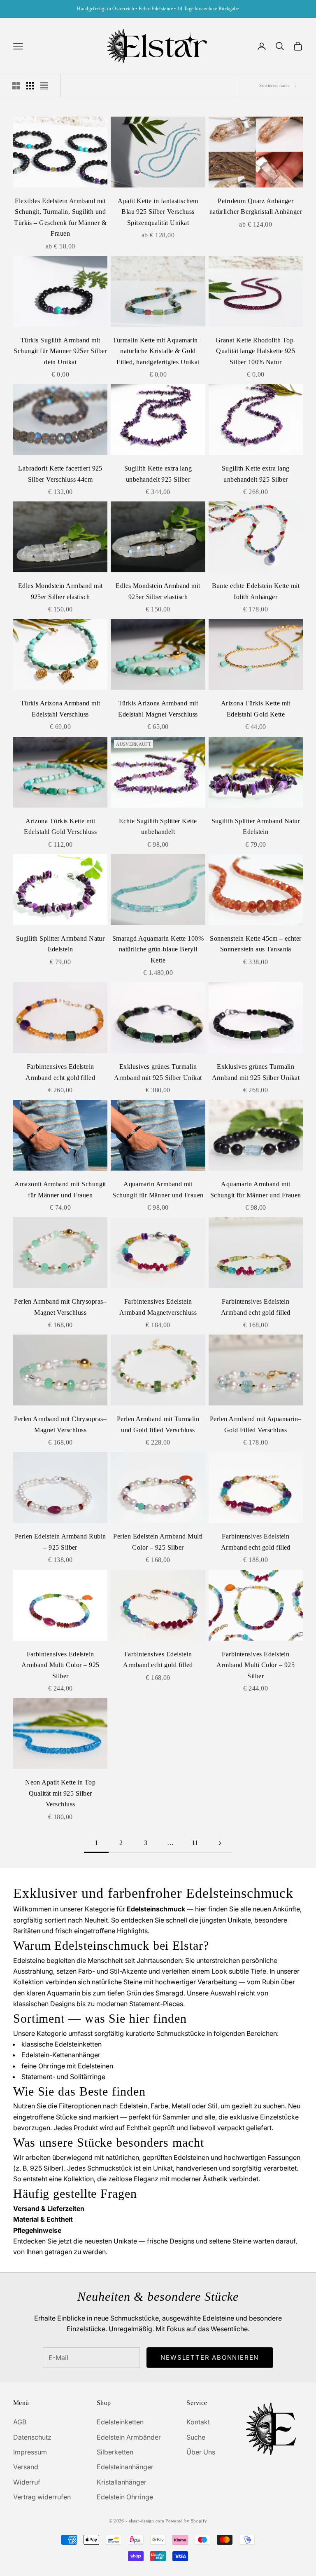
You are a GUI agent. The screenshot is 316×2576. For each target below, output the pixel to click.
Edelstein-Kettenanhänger (61, 2055)
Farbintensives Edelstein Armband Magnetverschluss (158, 1307)
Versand (26, 2467)
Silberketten (115, 2452)
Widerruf (27, 2482)
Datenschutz (32, 2437)
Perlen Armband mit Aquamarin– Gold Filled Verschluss (256, 1424)
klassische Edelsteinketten (62, 2044)
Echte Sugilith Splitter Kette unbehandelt (158, 827)
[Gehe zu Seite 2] (220, 1843)
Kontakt (198, 2422)
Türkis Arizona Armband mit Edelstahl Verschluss (60, 709)
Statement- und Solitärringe (63, 2077)
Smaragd (170, 1993)
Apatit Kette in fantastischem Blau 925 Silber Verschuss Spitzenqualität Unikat (158, 212)
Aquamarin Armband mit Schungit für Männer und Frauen (158, 1190)
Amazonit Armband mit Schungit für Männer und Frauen (60, 1190)
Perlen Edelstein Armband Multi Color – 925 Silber (158, 1542)
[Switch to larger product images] (16, 86)
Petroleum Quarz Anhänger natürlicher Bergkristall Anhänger (256, 206)
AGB (20, 2422)
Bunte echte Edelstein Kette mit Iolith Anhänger (256, 591)
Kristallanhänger (122, 2482)
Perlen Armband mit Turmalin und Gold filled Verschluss (158, 1424)
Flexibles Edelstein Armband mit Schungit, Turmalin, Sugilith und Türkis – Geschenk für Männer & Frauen (60, 217)
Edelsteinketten (120, 2422)
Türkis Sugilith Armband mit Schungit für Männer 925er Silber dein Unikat (60, 351)
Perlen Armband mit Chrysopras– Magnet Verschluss (60, 1307)
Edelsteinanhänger (125, 2467)
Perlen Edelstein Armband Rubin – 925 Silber (60, 1542)
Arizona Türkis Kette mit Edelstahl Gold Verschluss (60, 827)
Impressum (30, 2452)
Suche (196, 2437)
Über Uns (201, 2452)
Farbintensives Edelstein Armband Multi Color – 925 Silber (60, 1665)
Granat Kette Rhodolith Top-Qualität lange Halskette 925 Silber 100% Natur (256, 351)
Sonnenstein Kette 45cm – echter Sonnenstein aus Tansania (256, 944)
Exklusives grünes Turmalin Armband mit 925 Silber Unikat (158, 1072)
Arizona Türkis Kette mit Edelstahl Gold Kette (256, 709)
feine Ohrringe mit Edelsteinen (67, 2066)
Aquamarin (64, 1993)
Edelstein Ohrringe (125, 2497)
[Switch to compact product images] (44, 86)
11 (195, 1843)
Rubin (271, 1982)
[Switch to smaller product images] (30, 86)
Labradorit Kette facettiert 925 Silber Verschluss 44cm (60, 474)
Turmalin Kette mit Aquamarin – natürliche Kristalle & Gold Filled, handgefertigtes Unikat (158, 351)
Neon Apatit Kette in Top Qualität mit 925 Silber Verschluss (60, 1793)
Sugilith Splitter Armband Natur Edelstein (256, 827)
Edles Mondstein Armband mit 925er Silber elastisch (60, 591)
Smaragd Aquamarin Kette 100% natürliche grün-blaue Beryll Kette (158, 949)
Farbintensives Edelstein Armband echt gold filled (60, 1072)
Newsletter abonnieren (210, 2357)
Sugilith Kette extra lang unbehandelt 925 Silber (158, 474)
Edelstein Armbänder (129, 2437)
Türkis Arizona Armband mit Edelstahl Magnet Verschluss (158, 709)
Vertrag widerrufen (42, 2497)
